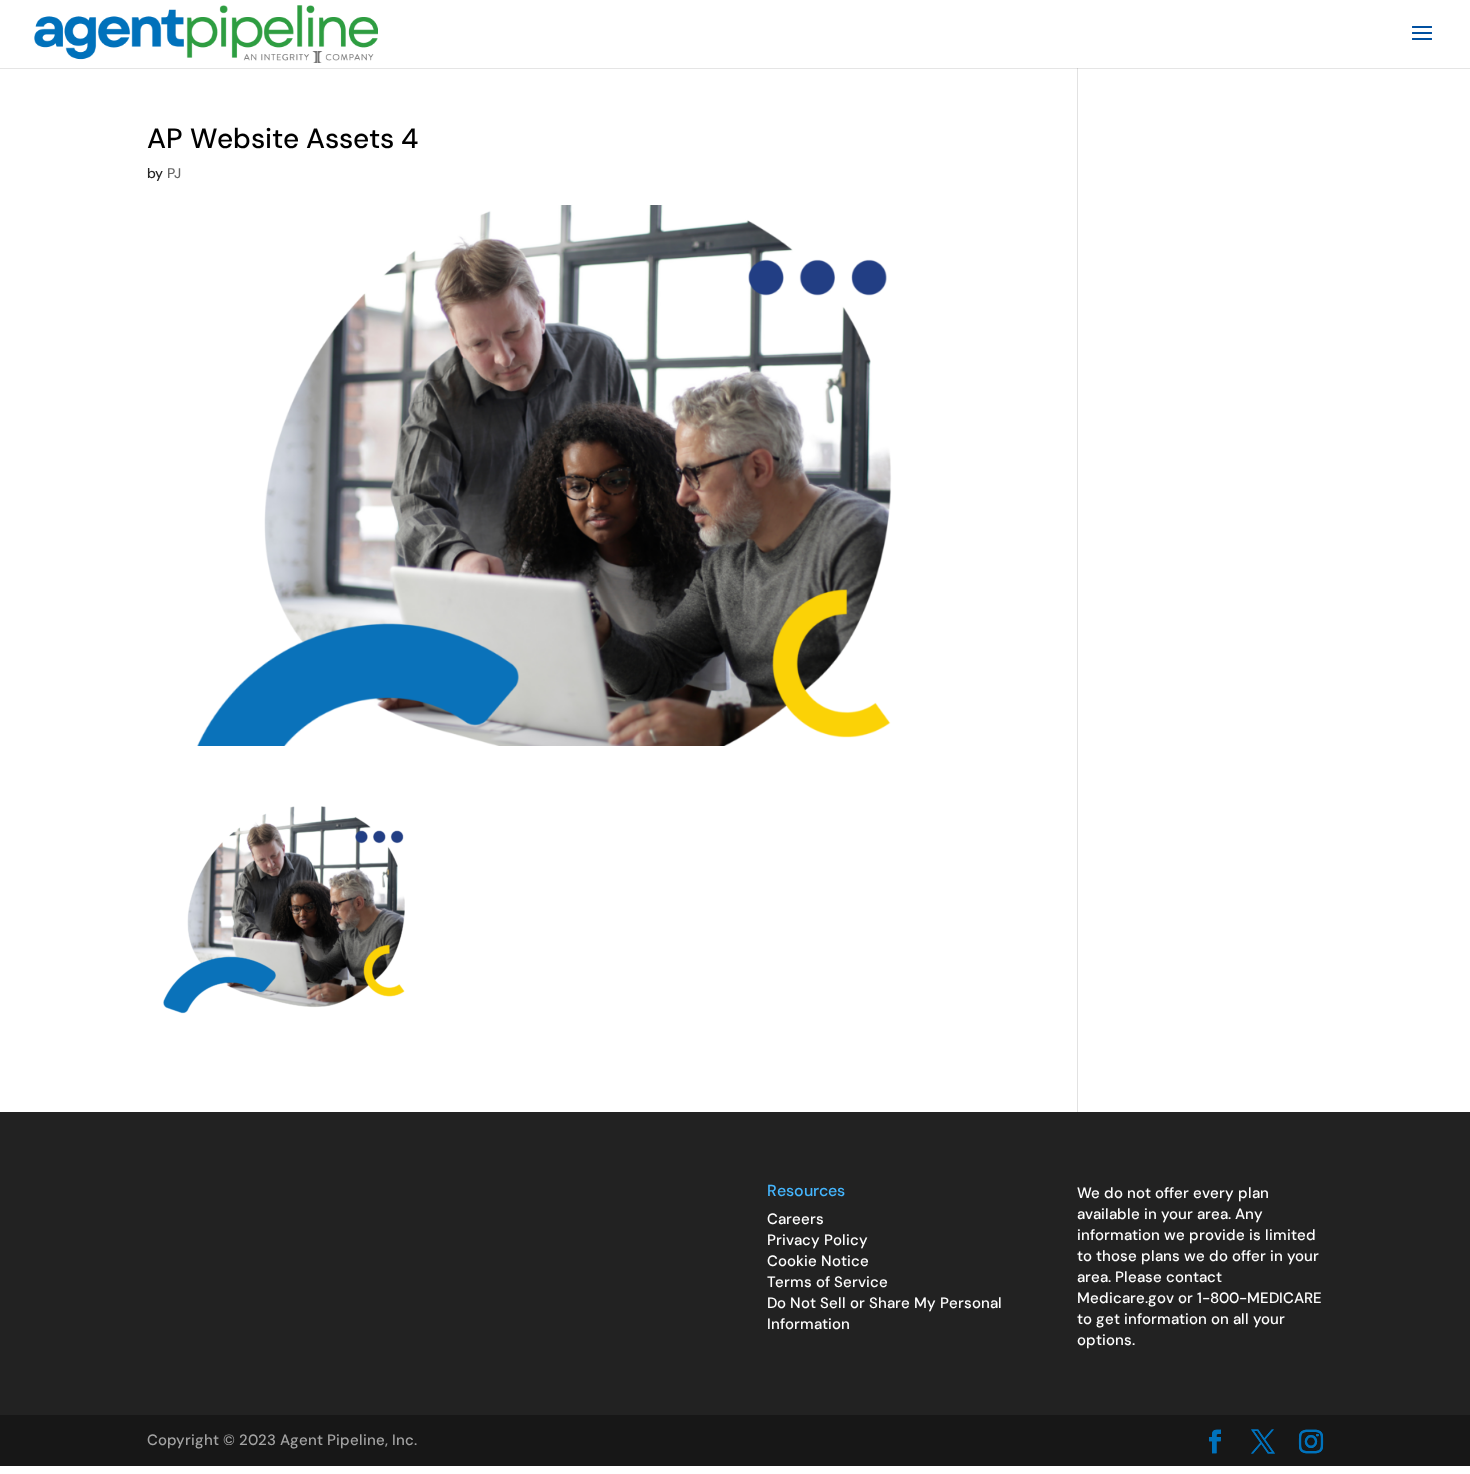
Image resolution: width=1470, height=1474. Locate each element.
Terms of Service (827, 1282)
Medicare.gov (1125, 1298)
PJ (174, 173)
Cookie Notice (818, 1261)
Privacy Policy (817, 1240)
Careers (795, 1219)
